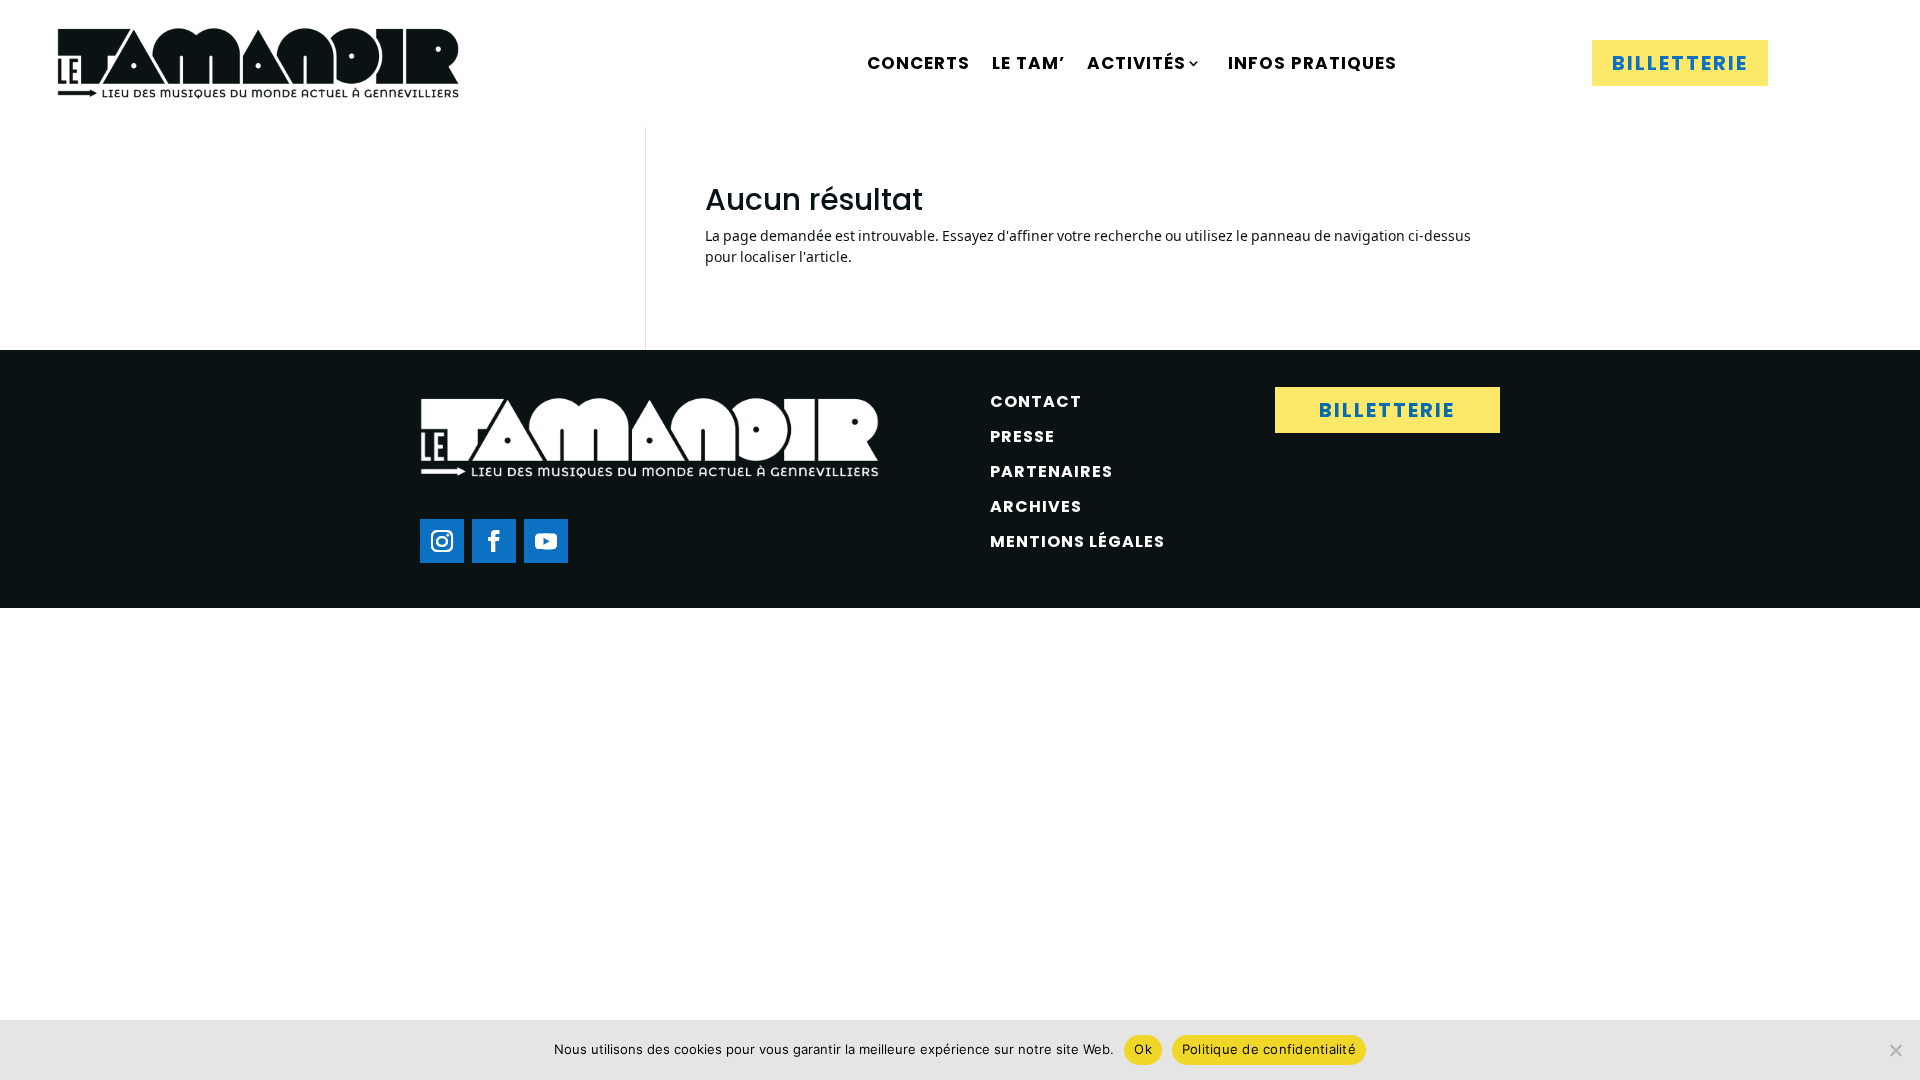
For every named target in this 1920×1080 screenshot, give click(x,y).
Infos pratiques (1312, 63)
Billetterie (1680, 63)
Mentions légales (1077, 541)
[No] (1895, 1050)
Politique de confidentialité (1269, 1049)
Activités (1136, 63)
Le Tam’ (1028, 63)
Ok (1143, 1049)
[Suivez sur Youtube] (546, 541)
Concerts (918, 63)
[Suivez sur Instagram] (442, 541)
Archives (1036, 506)
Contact (1036, 401)
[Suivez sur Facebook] (494, 541)
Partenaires (1051, 471)
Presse (1022, 436)
